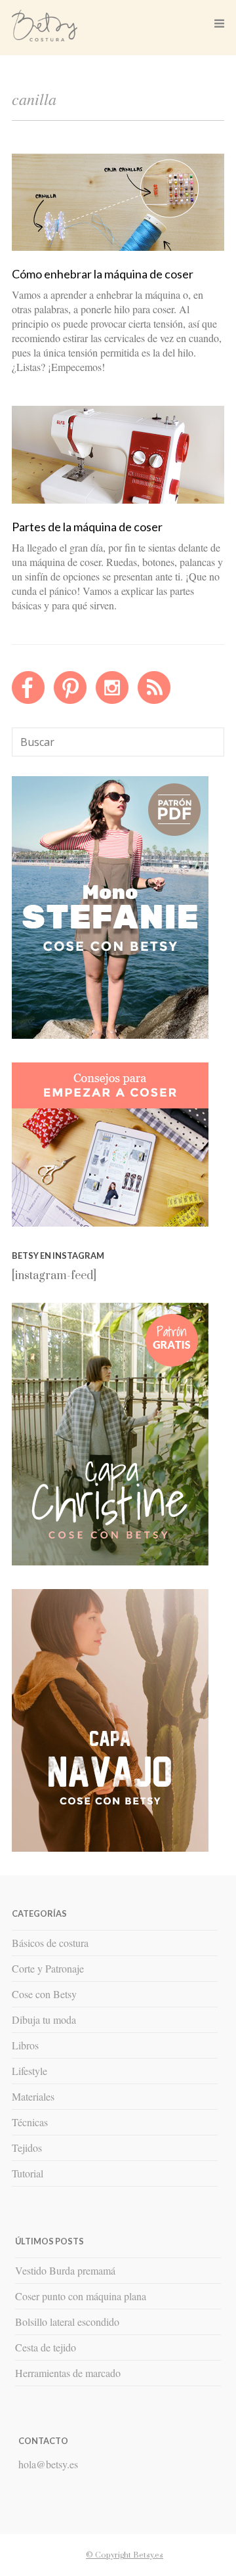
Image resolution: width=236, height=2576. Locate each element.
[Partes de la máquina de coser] (118, 500)
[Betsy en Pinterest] (70, 701)
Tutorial (28, 2173)
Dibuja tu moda (44, 2019)
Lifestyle (29, 2071)
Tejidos (27, 2148)
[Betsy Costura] (45, 36)
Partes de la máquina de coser (87, 527)
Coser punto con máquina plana (81, 2296)
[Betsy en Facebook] (28, 701)
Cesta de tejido (46, 2347)
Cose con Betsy (44, 1994)
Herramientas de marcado (68, 2373)
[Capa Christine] (110, 1562)
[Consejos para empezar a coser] (110, 1223)
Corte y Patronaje (48, 1968)
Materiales (33, 2096)
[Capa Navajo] (110, 1036)
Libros (25, 2045)
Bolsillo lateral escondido (67, 2322)
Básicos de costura (50, 1943)
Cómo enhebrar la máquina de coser (103, 274)
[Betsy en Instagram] (112, 701)
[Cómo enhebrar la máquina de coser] (118, 248)
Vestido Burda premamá (65, 2270)
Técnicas (30, 2122)
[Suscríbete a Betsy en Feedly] (154, 701)
